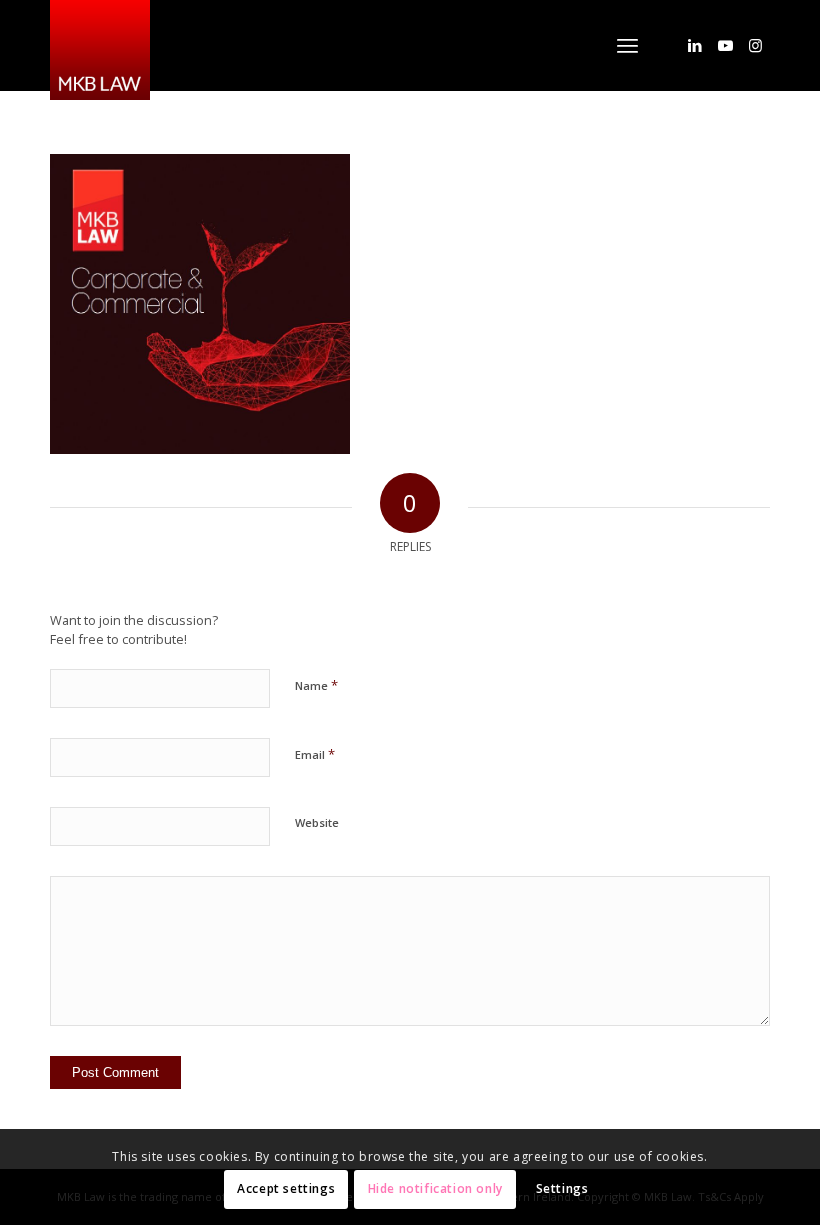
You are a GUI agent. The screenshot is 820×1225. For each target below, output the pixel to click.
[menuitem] (627, 45)
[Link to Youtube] (725, 45)
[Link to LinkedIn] (695, 45)
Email (315, 754)
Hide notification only (435, 1188)
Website (317, 822)
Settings (562, 1188)
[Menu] (627, 45)
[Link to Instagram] (755, 45)
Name (316, 685)
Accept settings (286, 1188)
